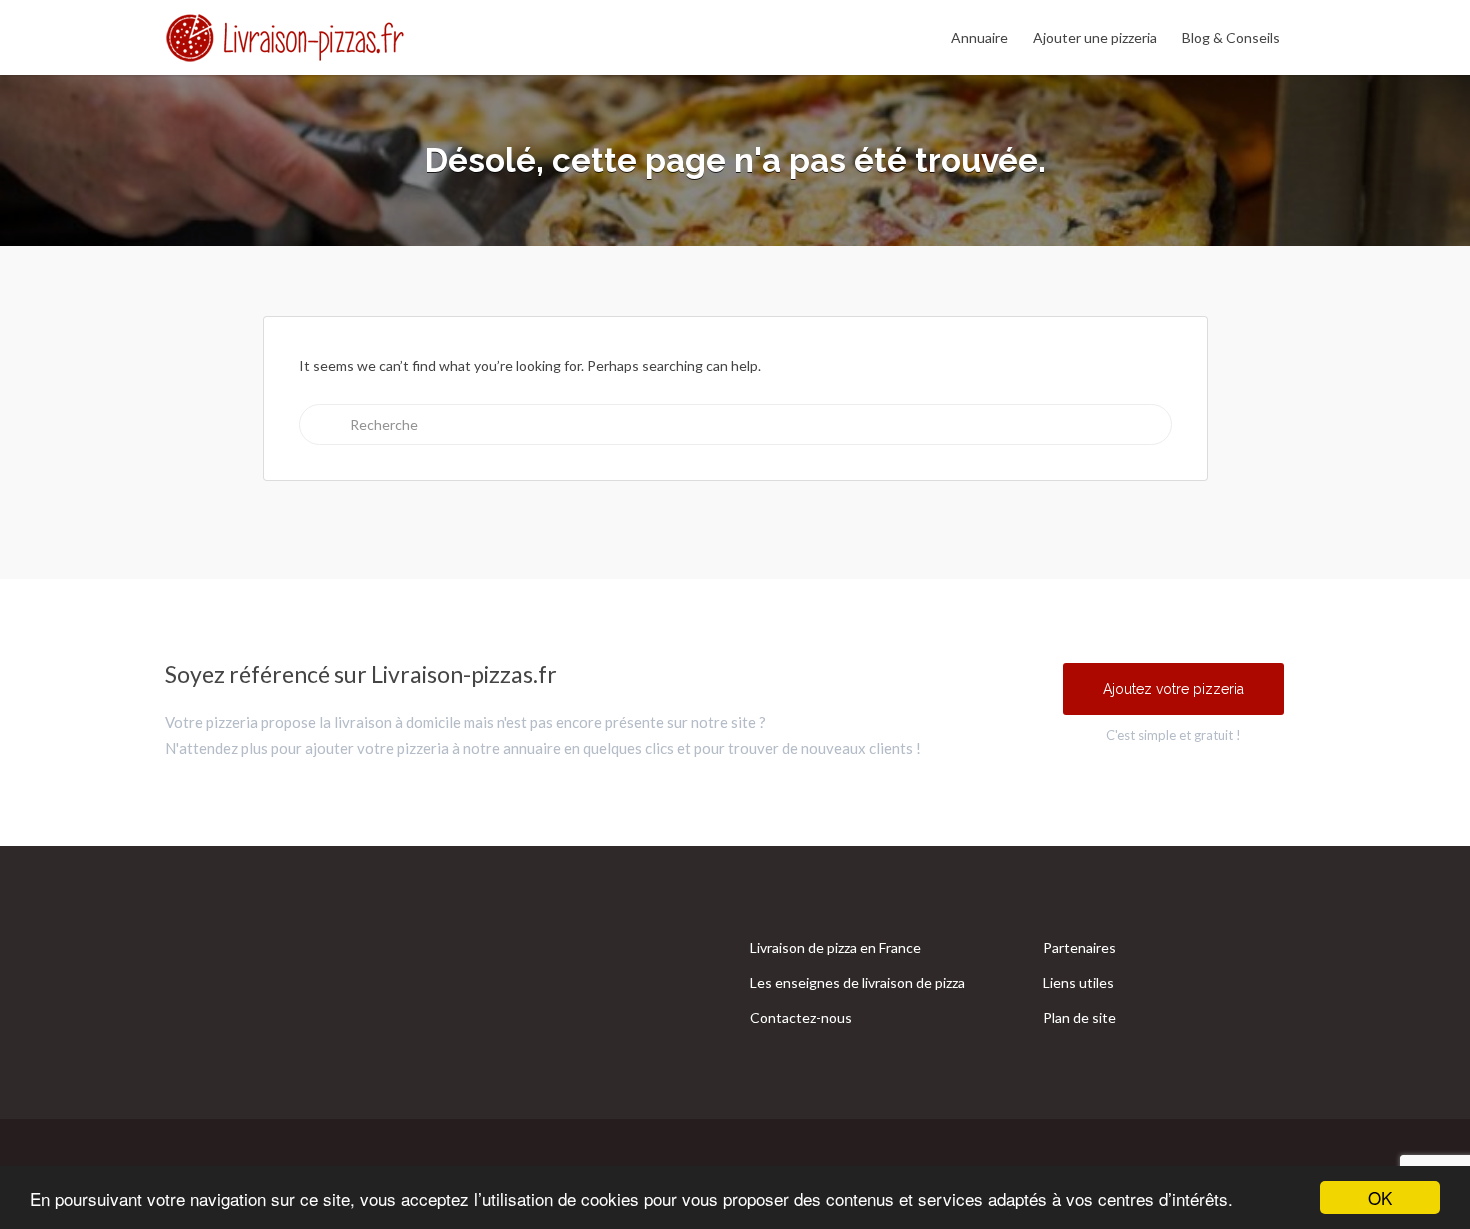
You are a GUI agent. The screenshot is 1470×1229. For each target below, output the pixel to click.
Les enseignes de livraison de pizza (857, 982)
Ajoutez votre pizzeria (1173, 689)
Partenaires (1079, 947)
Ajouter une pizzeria (1095, 37)
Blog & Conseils (1231, 37)
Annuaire (979, 37)
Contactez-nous (801, 1017)
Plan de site (1079, 1017)
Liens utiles (1078, 982)
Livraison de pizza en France (835, 947)
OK (1380, 1197)
